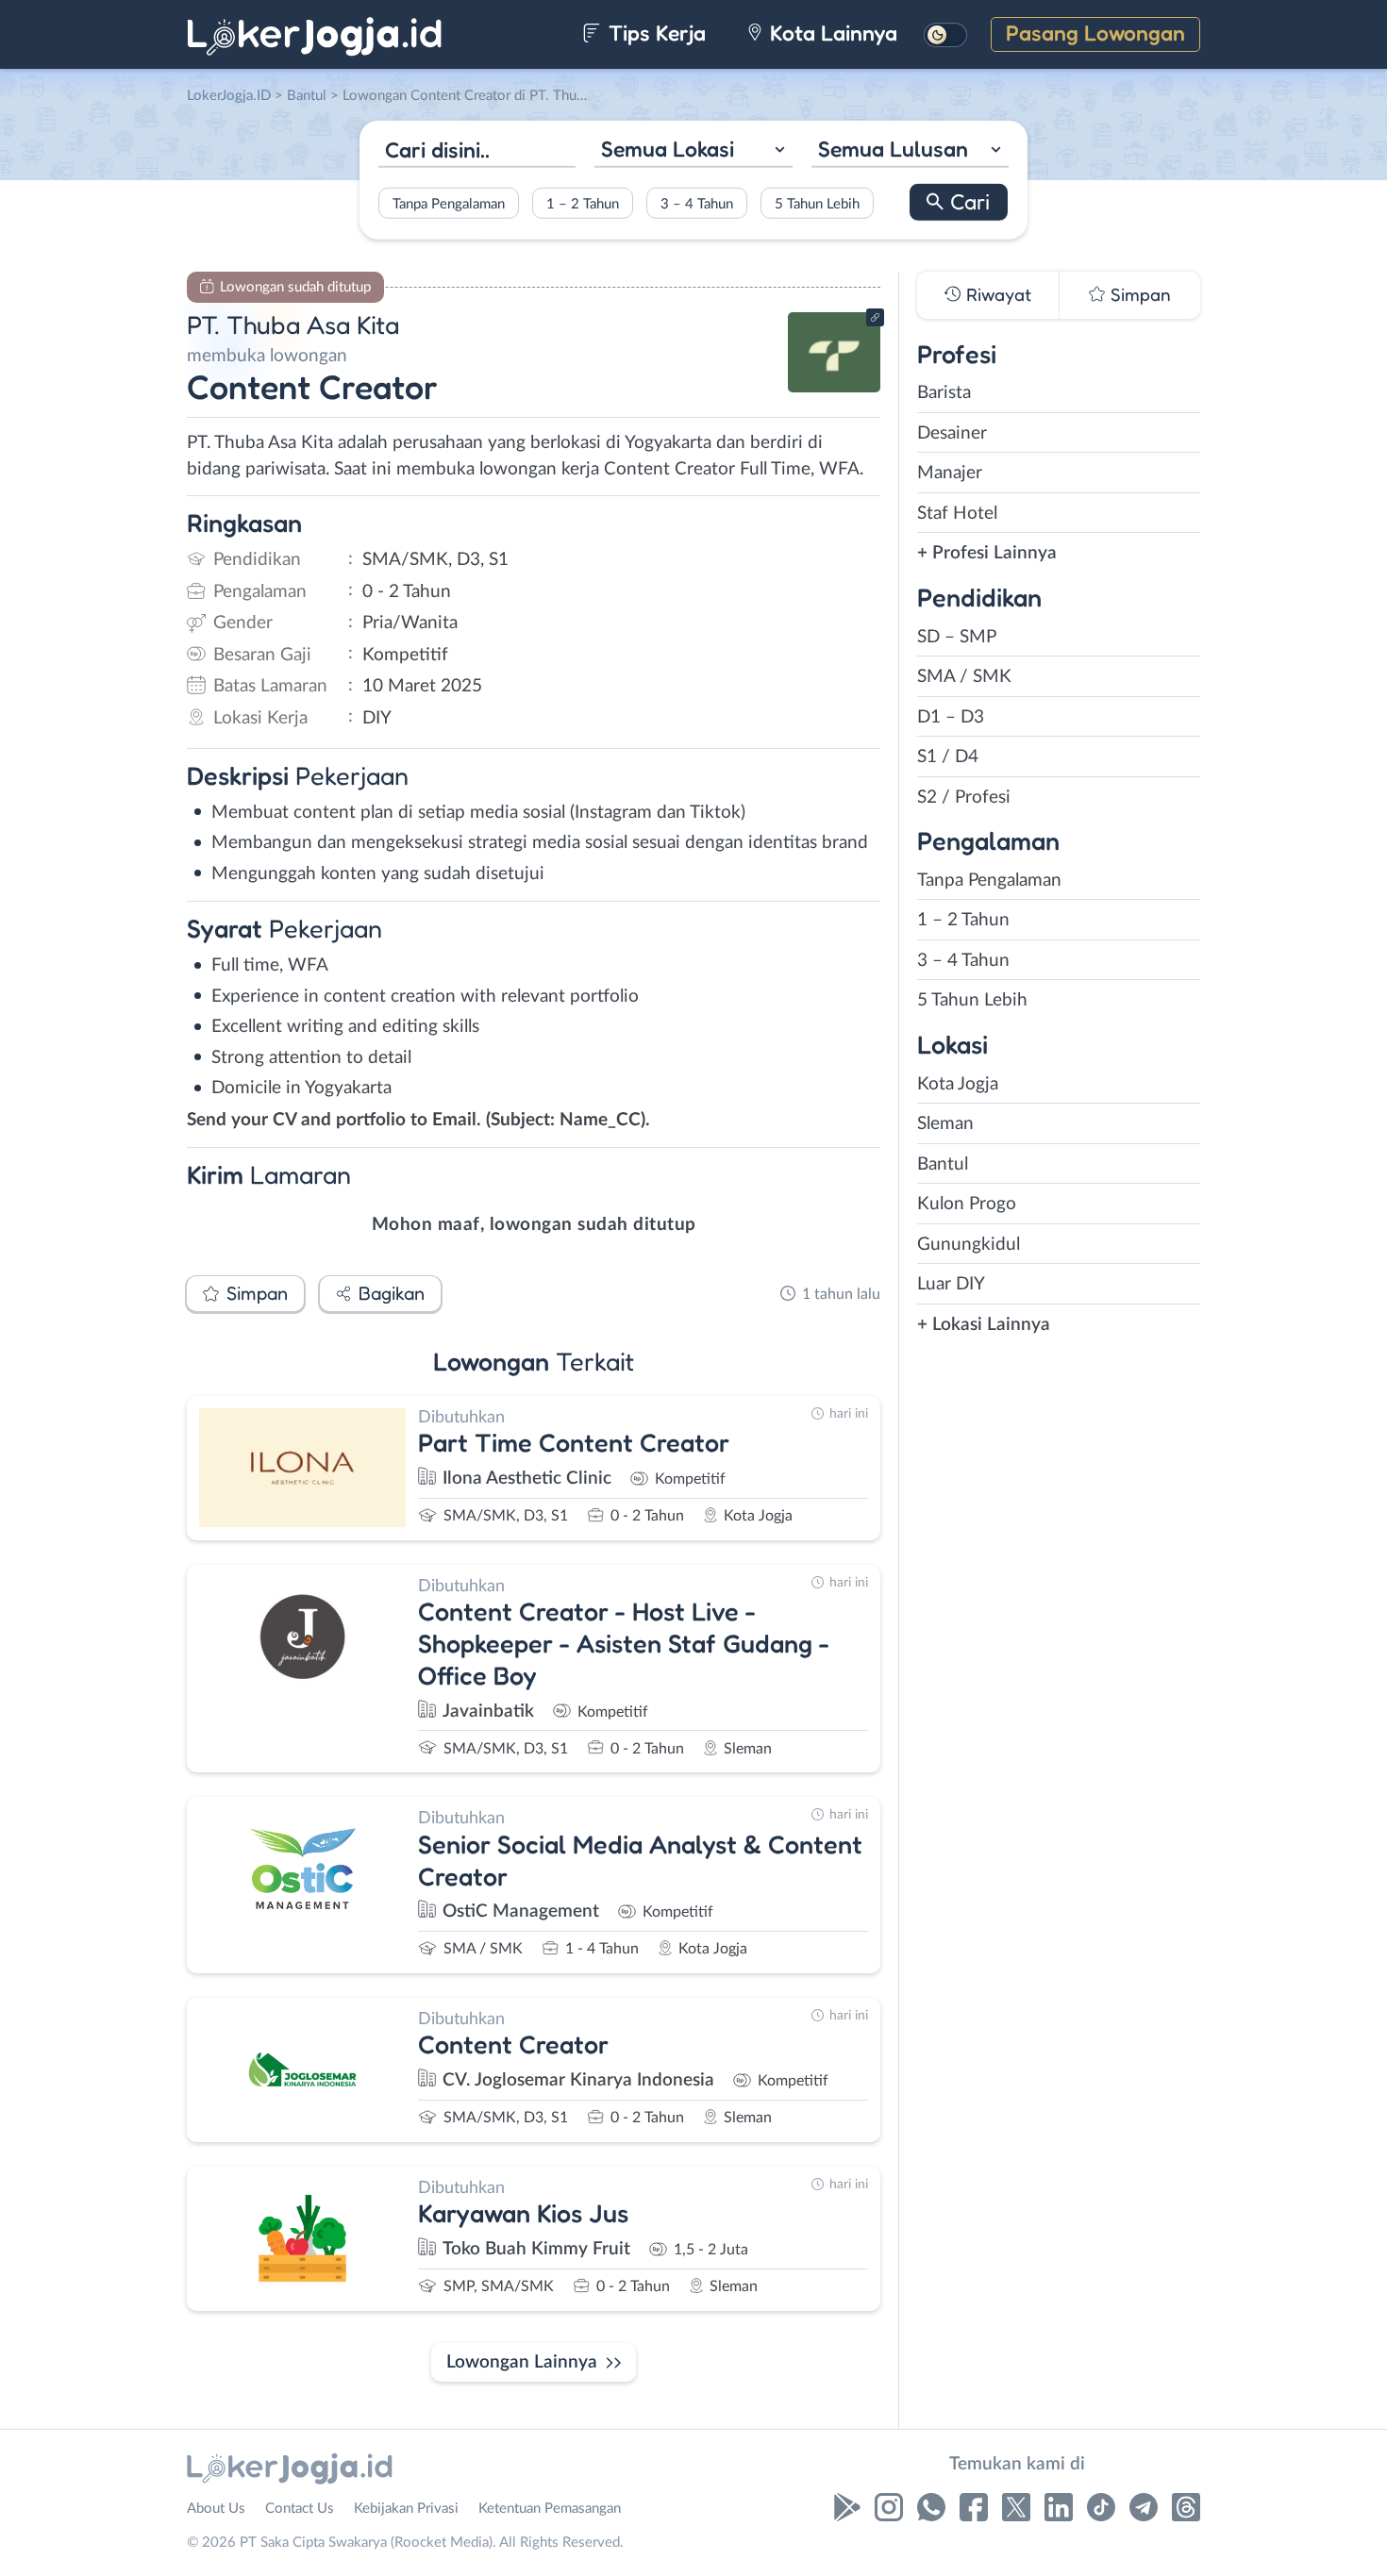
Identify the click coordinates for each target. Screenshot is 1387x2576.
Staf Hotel (957, 514)
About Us (216, 2509)
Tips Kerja (654, 33)
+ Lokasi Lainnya (984, 1325)
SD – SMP (957, 637)
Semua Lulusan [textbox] (893, 149)
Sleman (945, 1124)
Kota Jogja (958, 1084)
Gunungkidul (969, 1245)
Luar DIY (951, 1284)
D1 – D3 (951, 717)
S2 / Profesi (964, 798)
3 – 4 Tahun (697, 203)
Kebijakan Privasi (406, 2509)
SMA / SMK (964, 677)
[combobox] (693, 151)
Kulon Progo (967, 1204)
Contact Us (300, 2509)
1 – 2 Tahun (583, 203)
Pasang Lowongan (1095, 33)
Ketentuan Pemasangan (550, 2509)
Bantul (943, 1164)
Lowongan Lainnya (522, 2362)
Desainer (952, 433)
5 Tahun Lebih (817, 203)
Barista (944, 393)
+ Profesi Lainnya (987, 553)
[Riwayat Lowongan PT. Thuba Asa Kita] (834, 387)
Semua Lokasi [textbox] (668, 149)
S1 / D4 (948, 757)
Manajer (950, 473)
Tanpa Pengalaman (449, 203)
